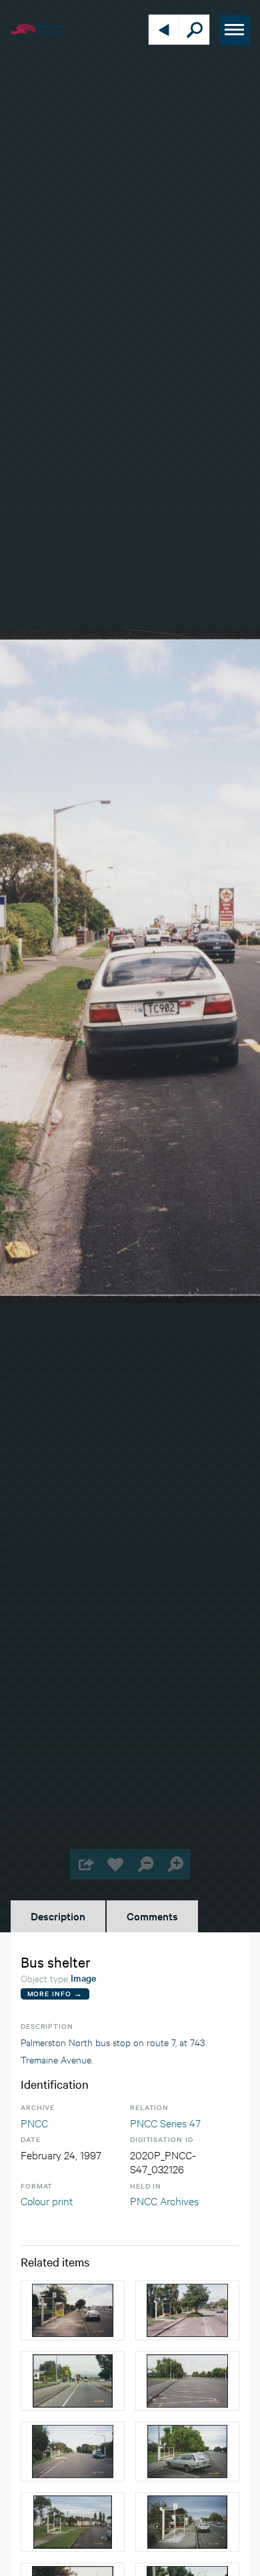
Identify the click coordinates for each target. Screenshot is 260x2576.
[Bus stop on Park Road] (73, 2452)
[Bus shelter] (73, 2310)
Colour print (47, 2200)
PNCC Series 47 (165, 2122)
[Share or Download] (85, 1864)
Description (58, 1916)
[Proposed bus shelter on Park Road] (187, 2381)
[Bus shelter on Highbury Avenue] (73, 2522)
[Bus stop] (73, 2381)
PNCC (34, 2122)
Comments (152, 1916)
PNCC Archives (164, 2200)
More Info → (55, 1993)
